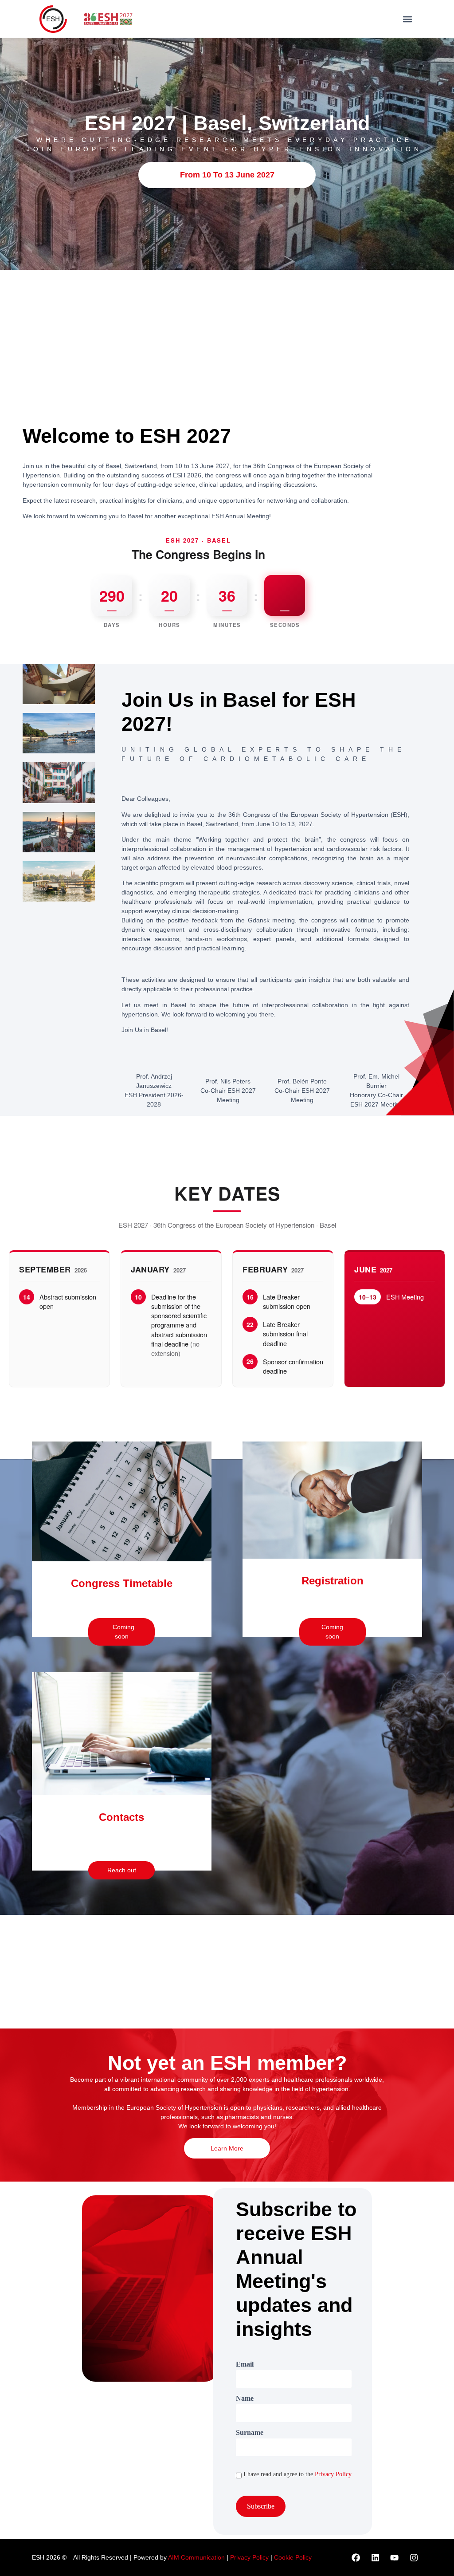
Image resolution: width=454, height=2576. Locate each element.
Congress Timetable (122, 1583)
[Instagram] (414, 2557)
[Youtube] (395, 2557)
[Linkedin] (375, 2557)
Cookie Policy (293, 2557)
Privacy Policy (333, 2474)
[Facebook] (356, 2557)
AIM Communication (197, 2557)
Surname (250, 2433)
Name (245, 2399)
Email (245, 2364)
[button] (408, 19)
